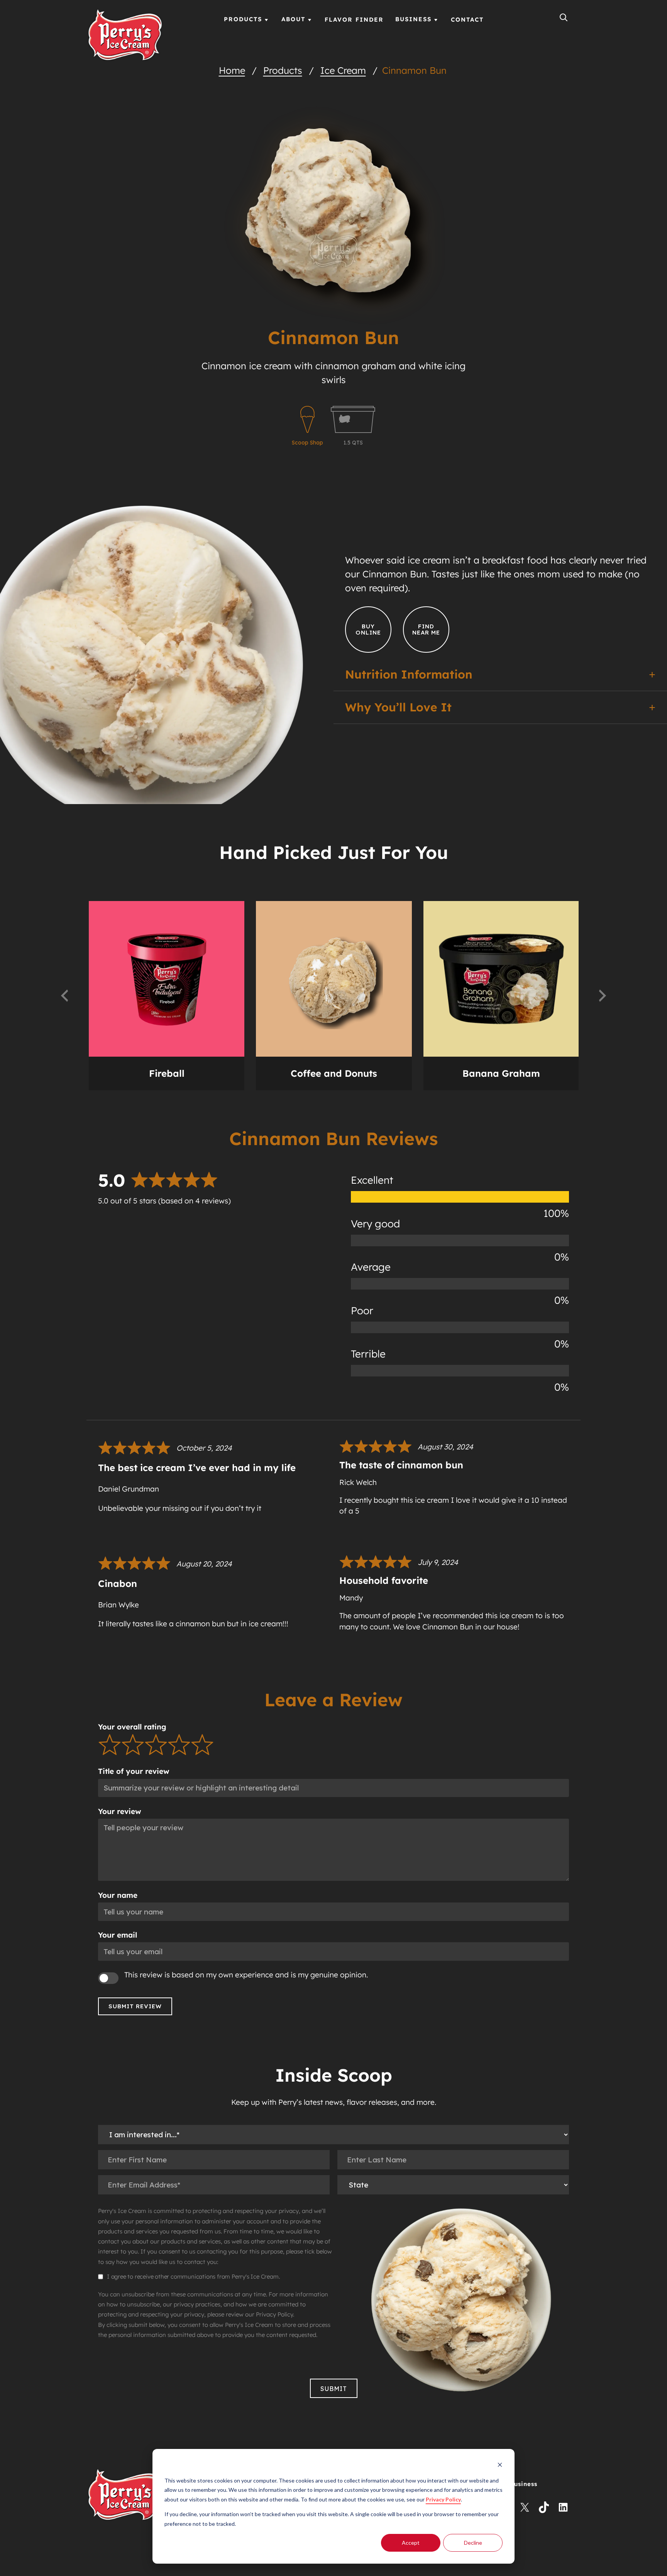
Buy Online (368, 630)
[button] (64, 996)
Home (232, 70)
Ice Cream (343, 70)
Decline (473, 2543)
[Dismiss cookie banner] (500, 2466)
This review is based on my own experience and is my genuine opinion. (246, 1975)
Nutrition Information (409, 675)
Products (283, 70)
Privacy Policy (443, 2499)
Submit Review (135, 2006)
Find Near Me (426, 630)
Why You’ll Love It (398, 707)
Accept (411, 2543)
